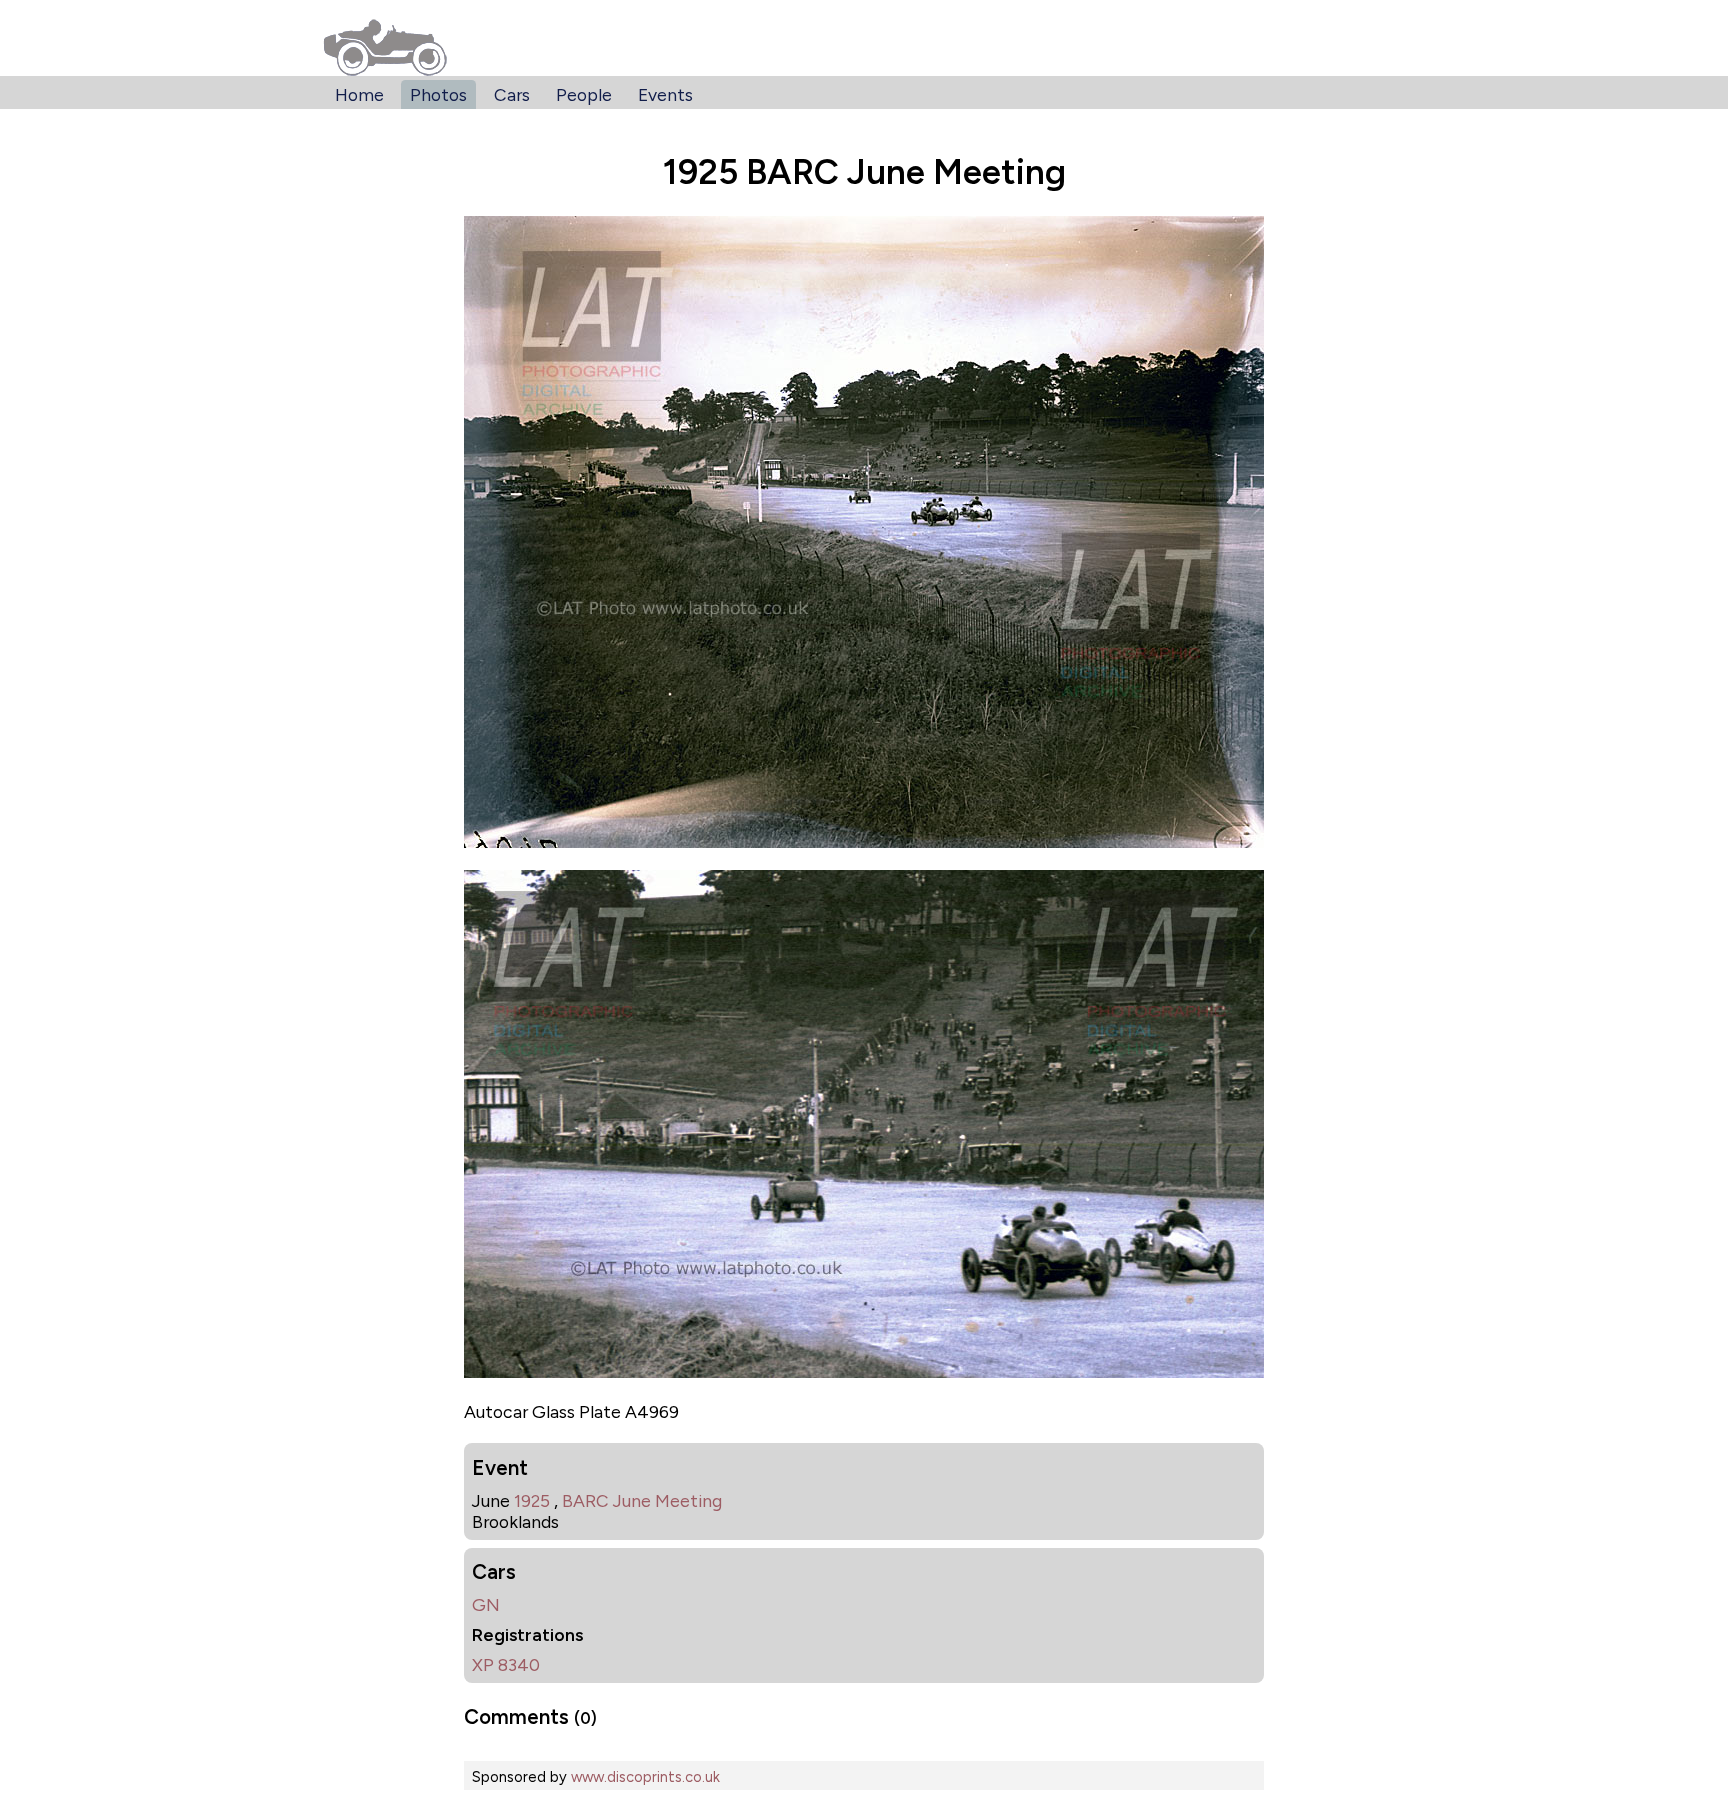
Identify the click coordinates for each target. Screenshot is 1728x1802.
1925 (532, 1500)
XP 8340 (506, 1664)
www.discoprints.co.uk (645, 1777)
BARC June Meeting (642, 1500)
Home (359, 94)
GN (486, 1604)
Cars (512, 94)
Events (665, 94)
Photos (438, 94)
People (584, 94)
